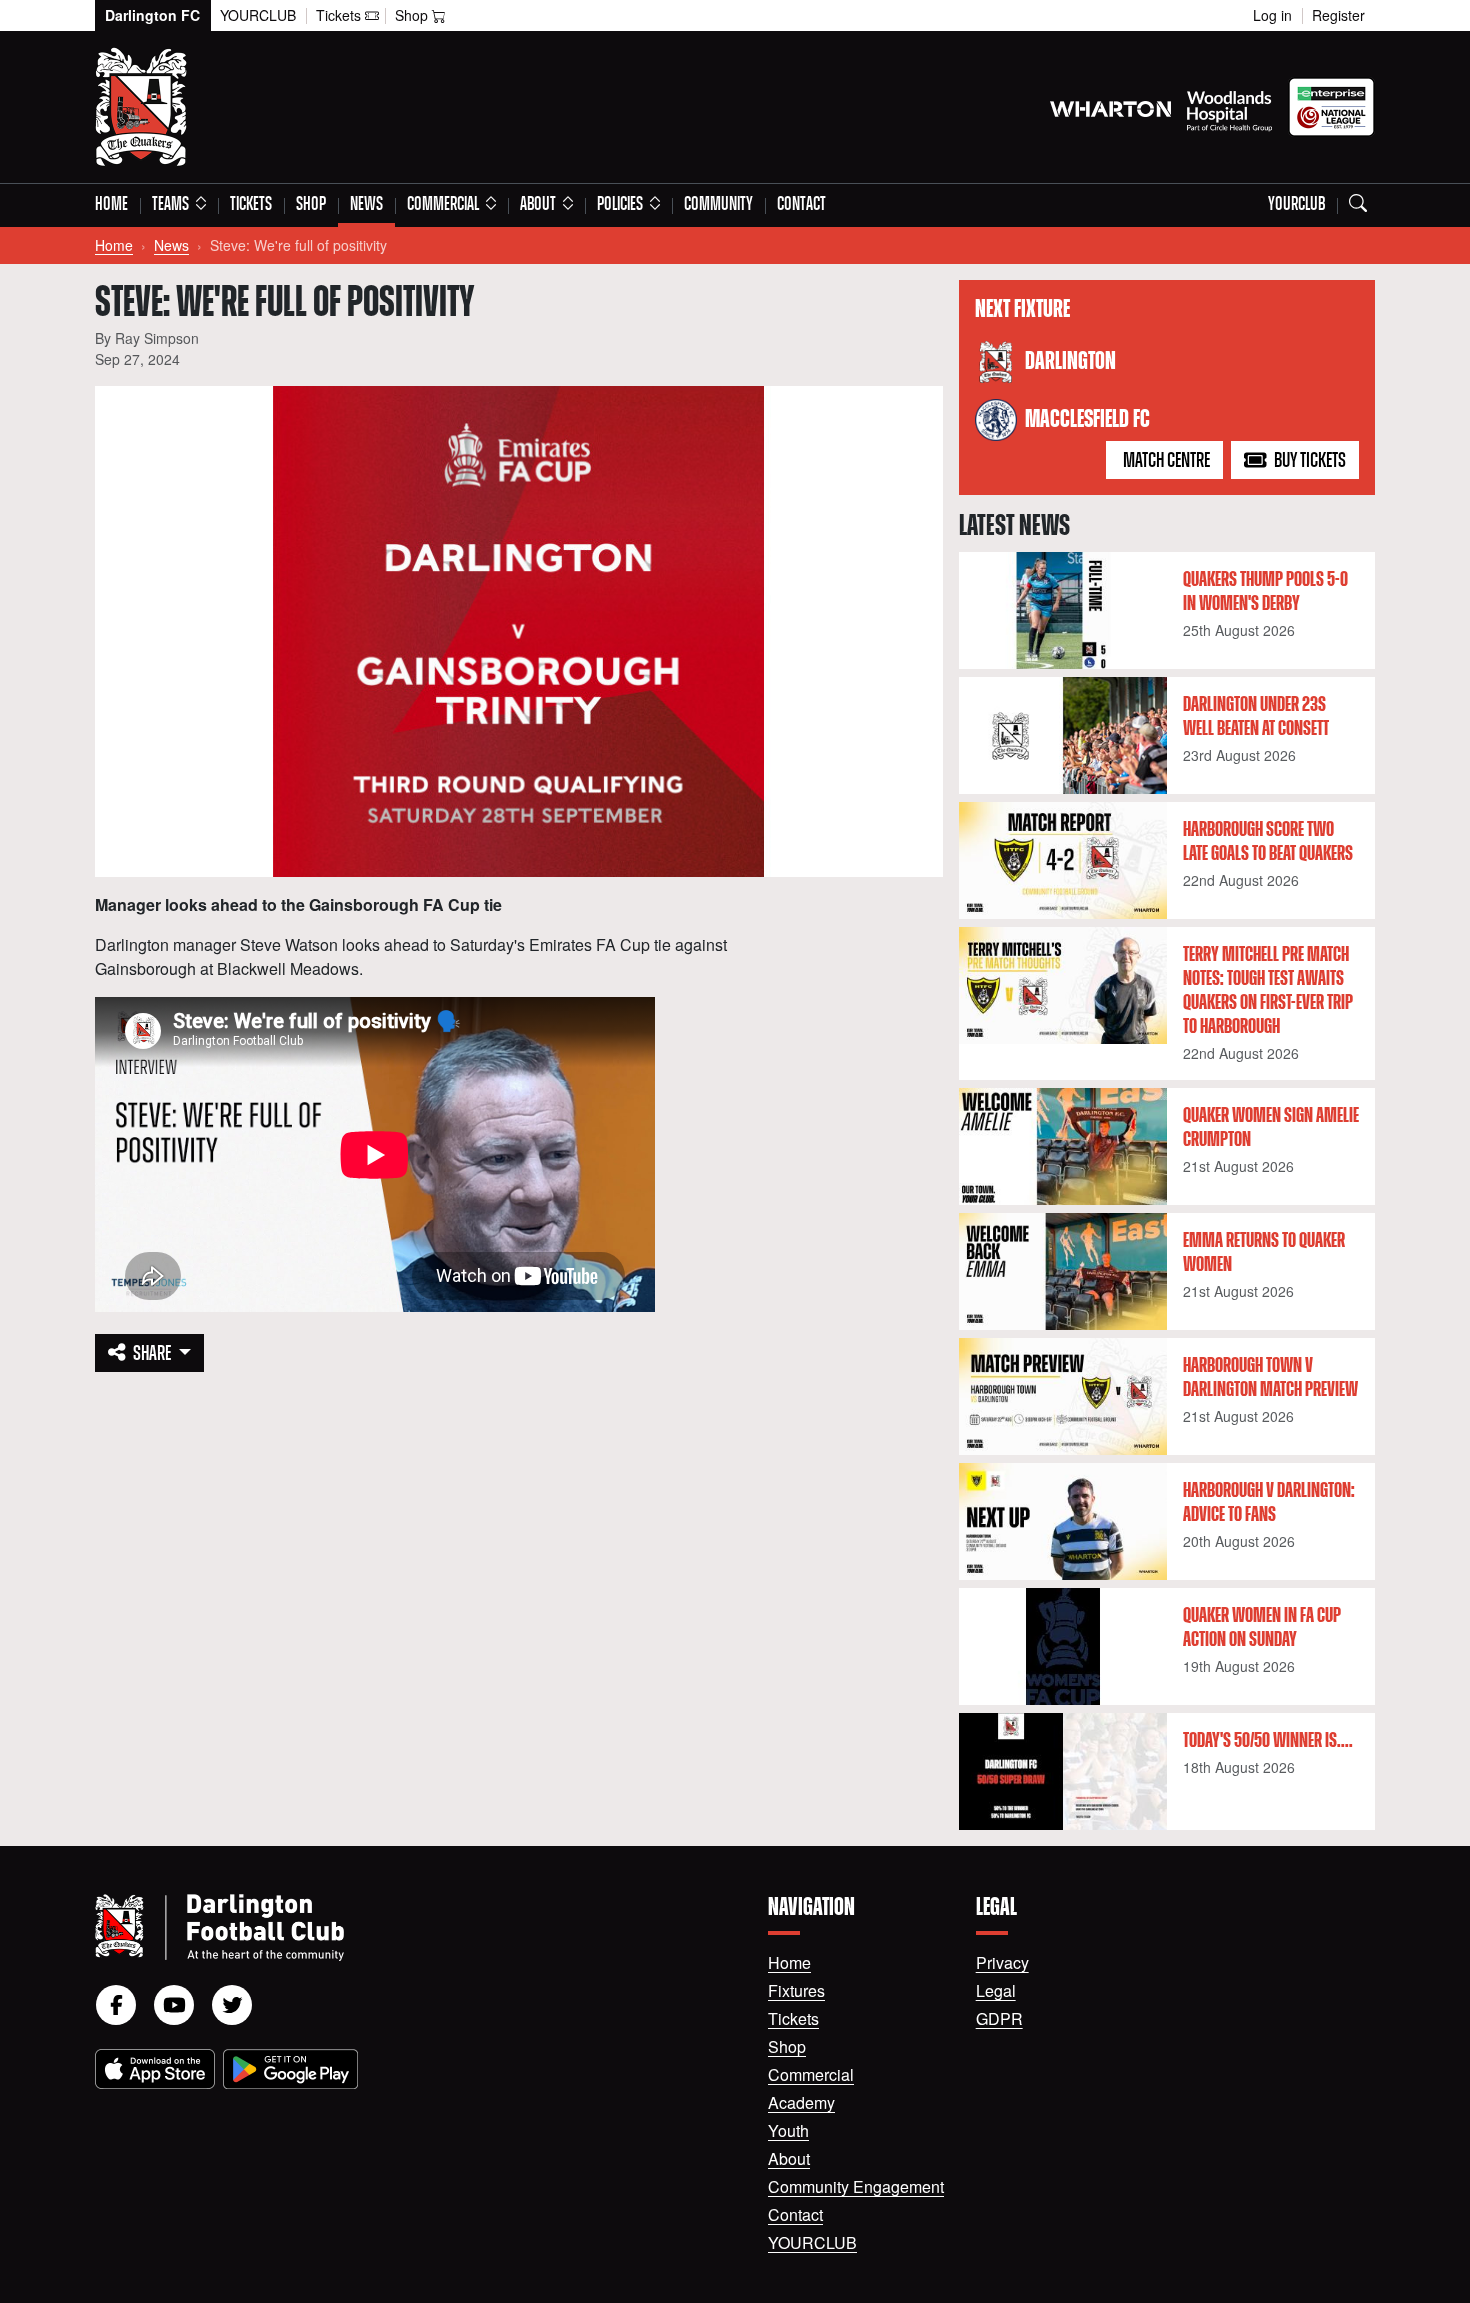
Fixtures (796, 1990)
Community (718, 205)
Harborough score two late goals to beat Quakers (1268, 842)
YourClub (258, 15)
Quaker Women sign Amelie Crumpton (1271, 1128)
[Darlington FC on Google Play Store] (290, 2069)
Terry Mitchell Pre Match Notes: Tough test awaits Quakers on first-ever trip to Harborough (1268, 991)
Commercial (811, 2074)
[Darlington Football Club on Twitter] (232, 2005)
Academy (801, 2102)
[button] (179, 205)
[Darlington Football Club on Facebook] (116, 2005)
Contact (801, 205)
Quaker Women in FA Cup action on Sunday (1262, 1628)
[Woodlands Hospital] (1229, 107)
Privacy (1002, 1962)
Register (1338, 15)
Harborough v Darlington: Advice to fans (1269, 1503)
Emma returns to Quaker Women (1264, 1253)
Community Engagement (856, 2186)
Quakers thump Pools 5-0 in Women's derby (1265, 592)
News (366, 205)
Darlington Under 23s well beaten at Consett (1256, 717)
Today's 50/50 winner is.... (1268, 1741)
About (789, 2158)
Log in (1272, 15)
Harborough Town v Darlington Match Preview (1270, 1378)
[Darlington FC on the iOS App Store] (155, 2069)
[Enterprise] (1331, 107)
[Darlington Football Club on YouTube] (174, 2005)
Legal (996, 1990)
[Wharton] (1110, 107)
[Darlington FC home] (407, 1927)
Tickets (251, 205)
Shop (311, 205)
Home (111, 205)
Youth (788, 2130)
